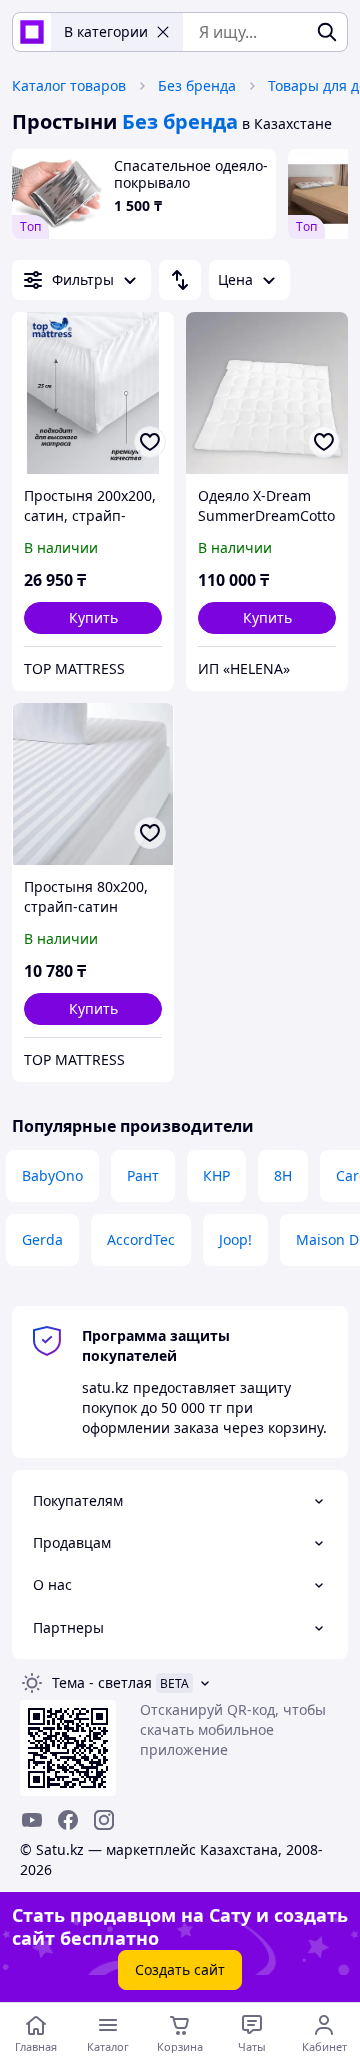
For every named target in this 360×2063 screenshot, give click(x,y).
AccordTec (141, 1239)
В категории (106, 31)
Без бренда (197, 85)
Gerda (42, 1239)
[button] (93, 618)
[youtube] (32, 1820)
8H (283, 1175)
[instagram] (104, 1820)
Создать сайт (180, 1969)
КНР (216, 1175)
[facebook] (68, 1820)
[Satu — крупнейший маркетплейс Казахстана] (32, 32)
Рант (143, 1175)
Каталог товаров (69, 85)
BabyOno (52, 1175)
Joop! (235, 1239)
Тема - (102, 1682)
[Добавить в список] (150, 442)
